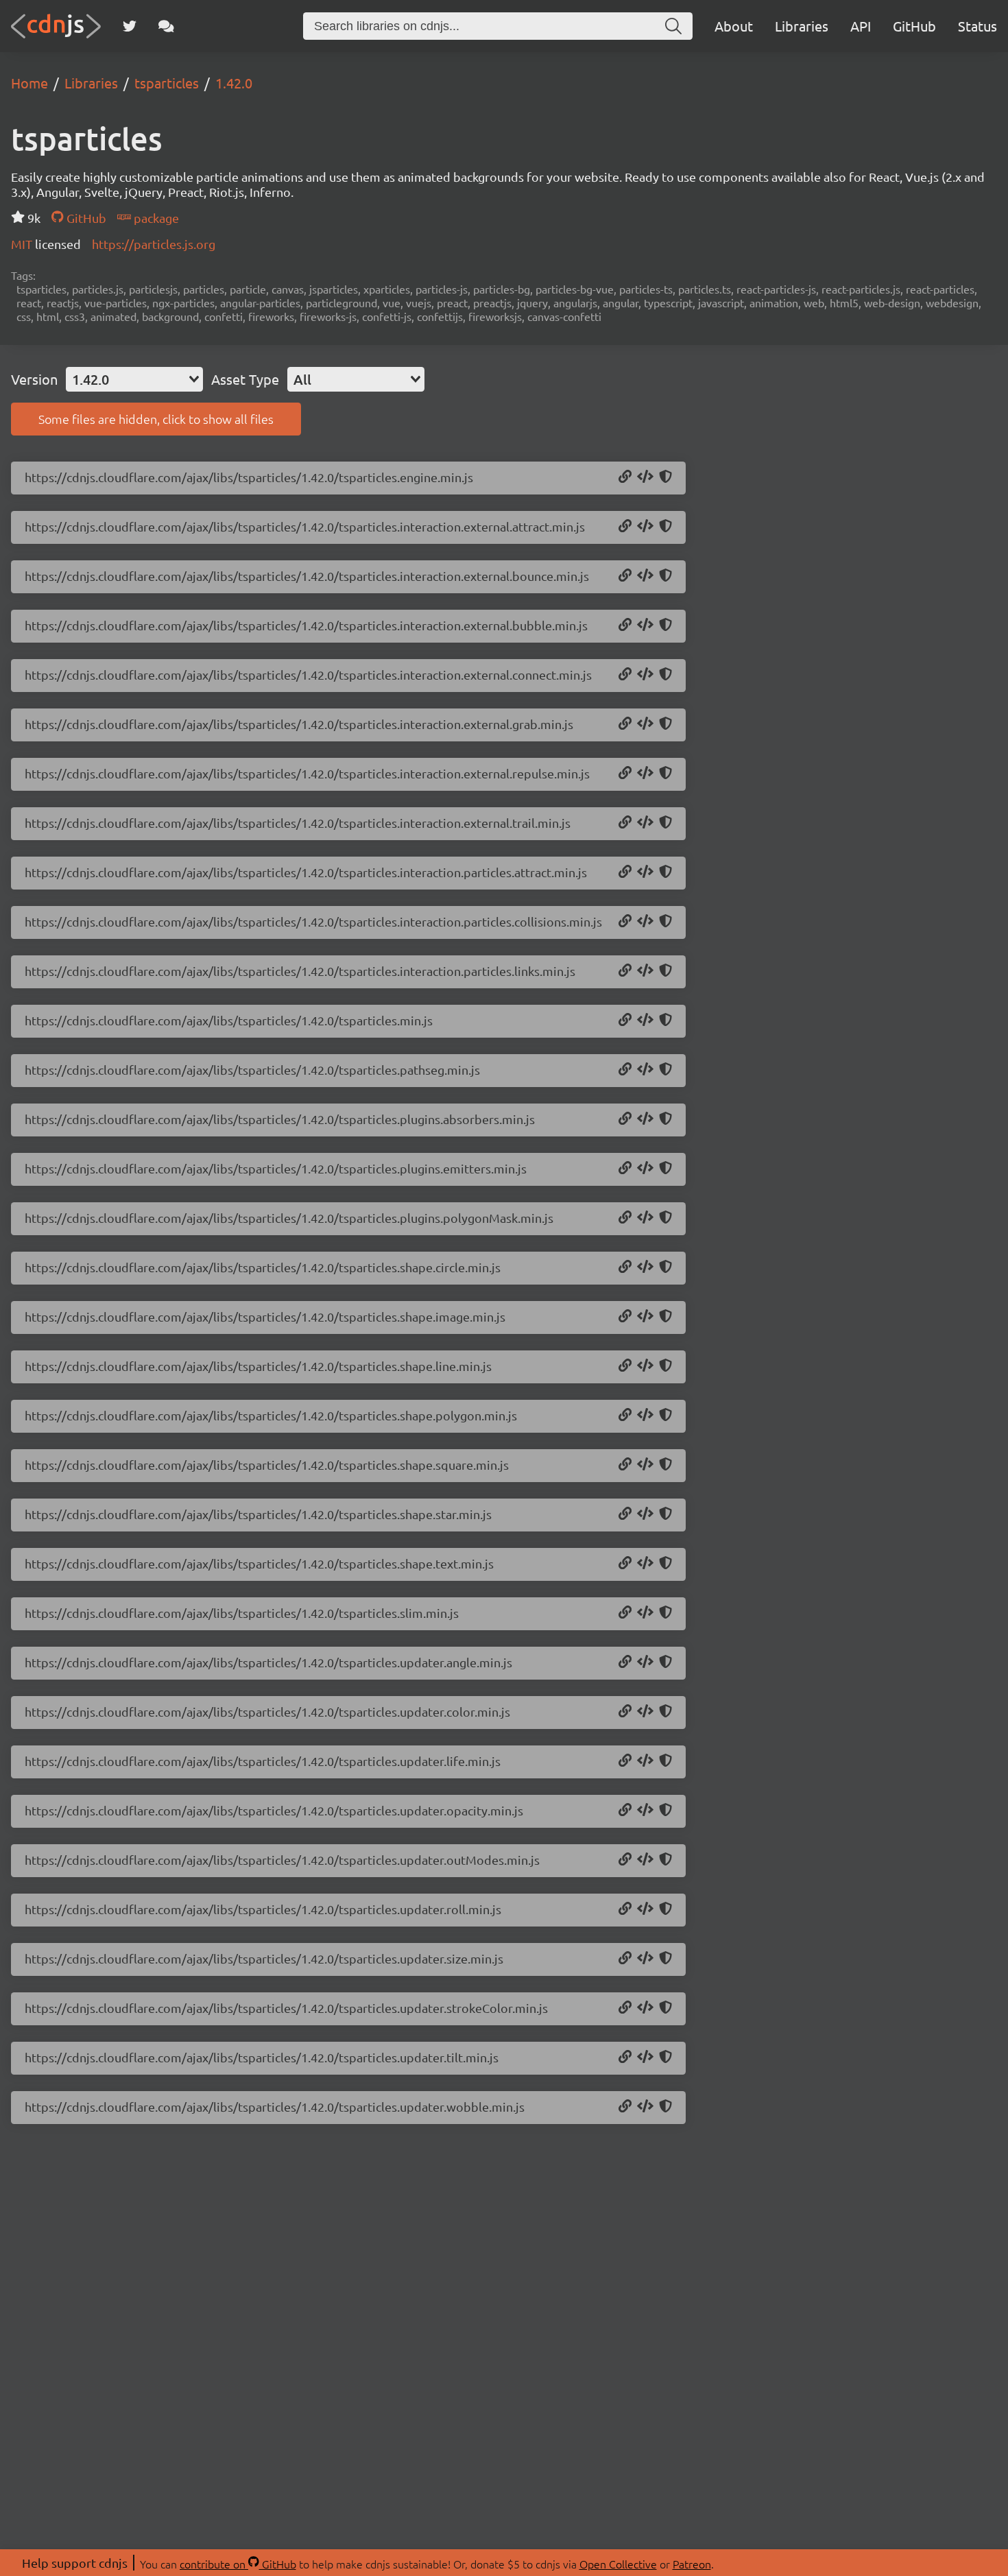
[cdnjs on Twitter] (130, 26)
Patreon (692, 2564)
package (155, 218)
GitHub (914, 26)
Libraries (802, 26)
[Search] (673, 26)
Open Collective (618, 2564)
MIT (23, 244)
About (734, 26)
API (861, 26)
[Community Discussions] (166, 26)
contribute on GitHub (238, 2564)
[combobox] (134, 379)
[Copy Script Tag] (645, 477)
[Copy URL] (625, 477)
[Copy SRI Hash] (665, 477)
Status (977, 26)
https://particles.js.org (154, 244)
